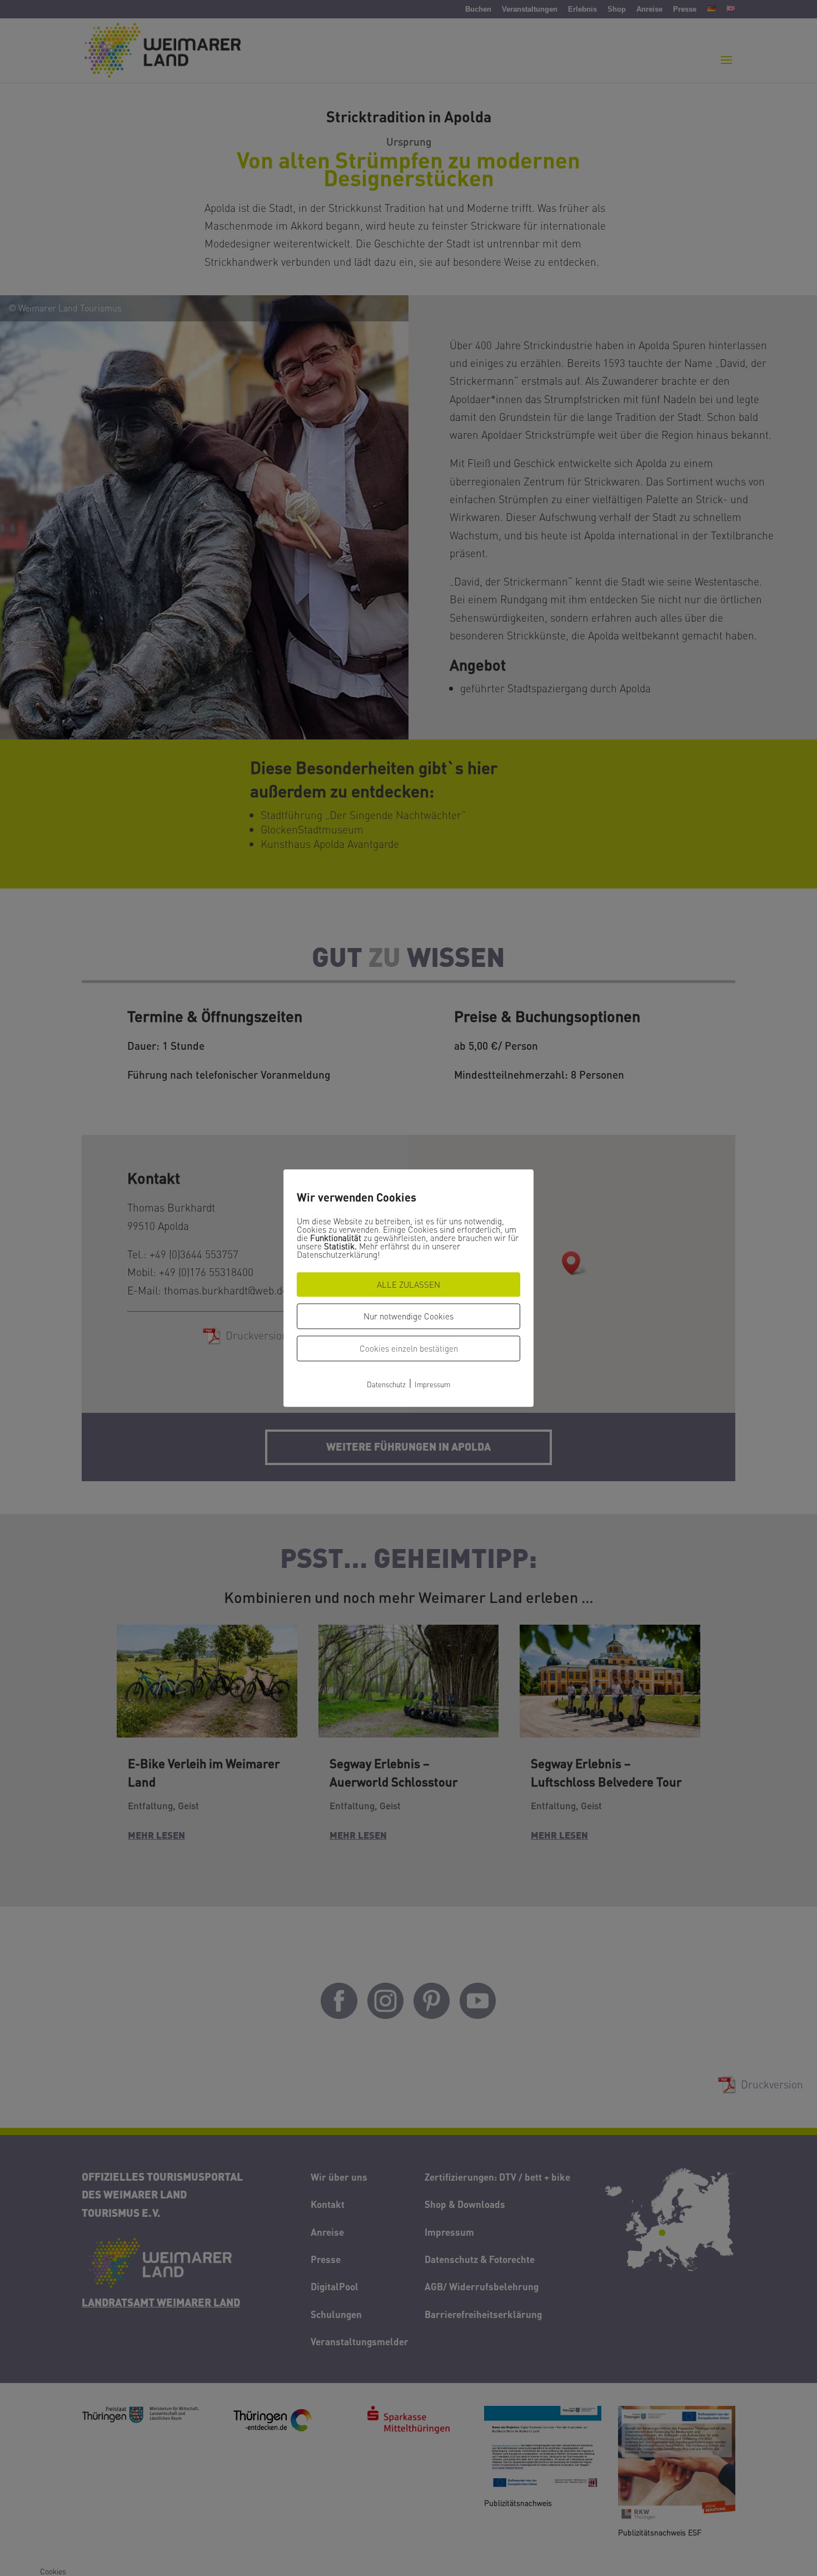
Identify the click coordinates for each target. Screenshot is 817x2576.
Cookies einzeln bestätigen (409, 1348)
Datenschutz (386, 1384)
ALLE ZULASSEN (409, 1284)
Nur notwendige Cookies (409, 1316)
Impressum (432, 1384)
